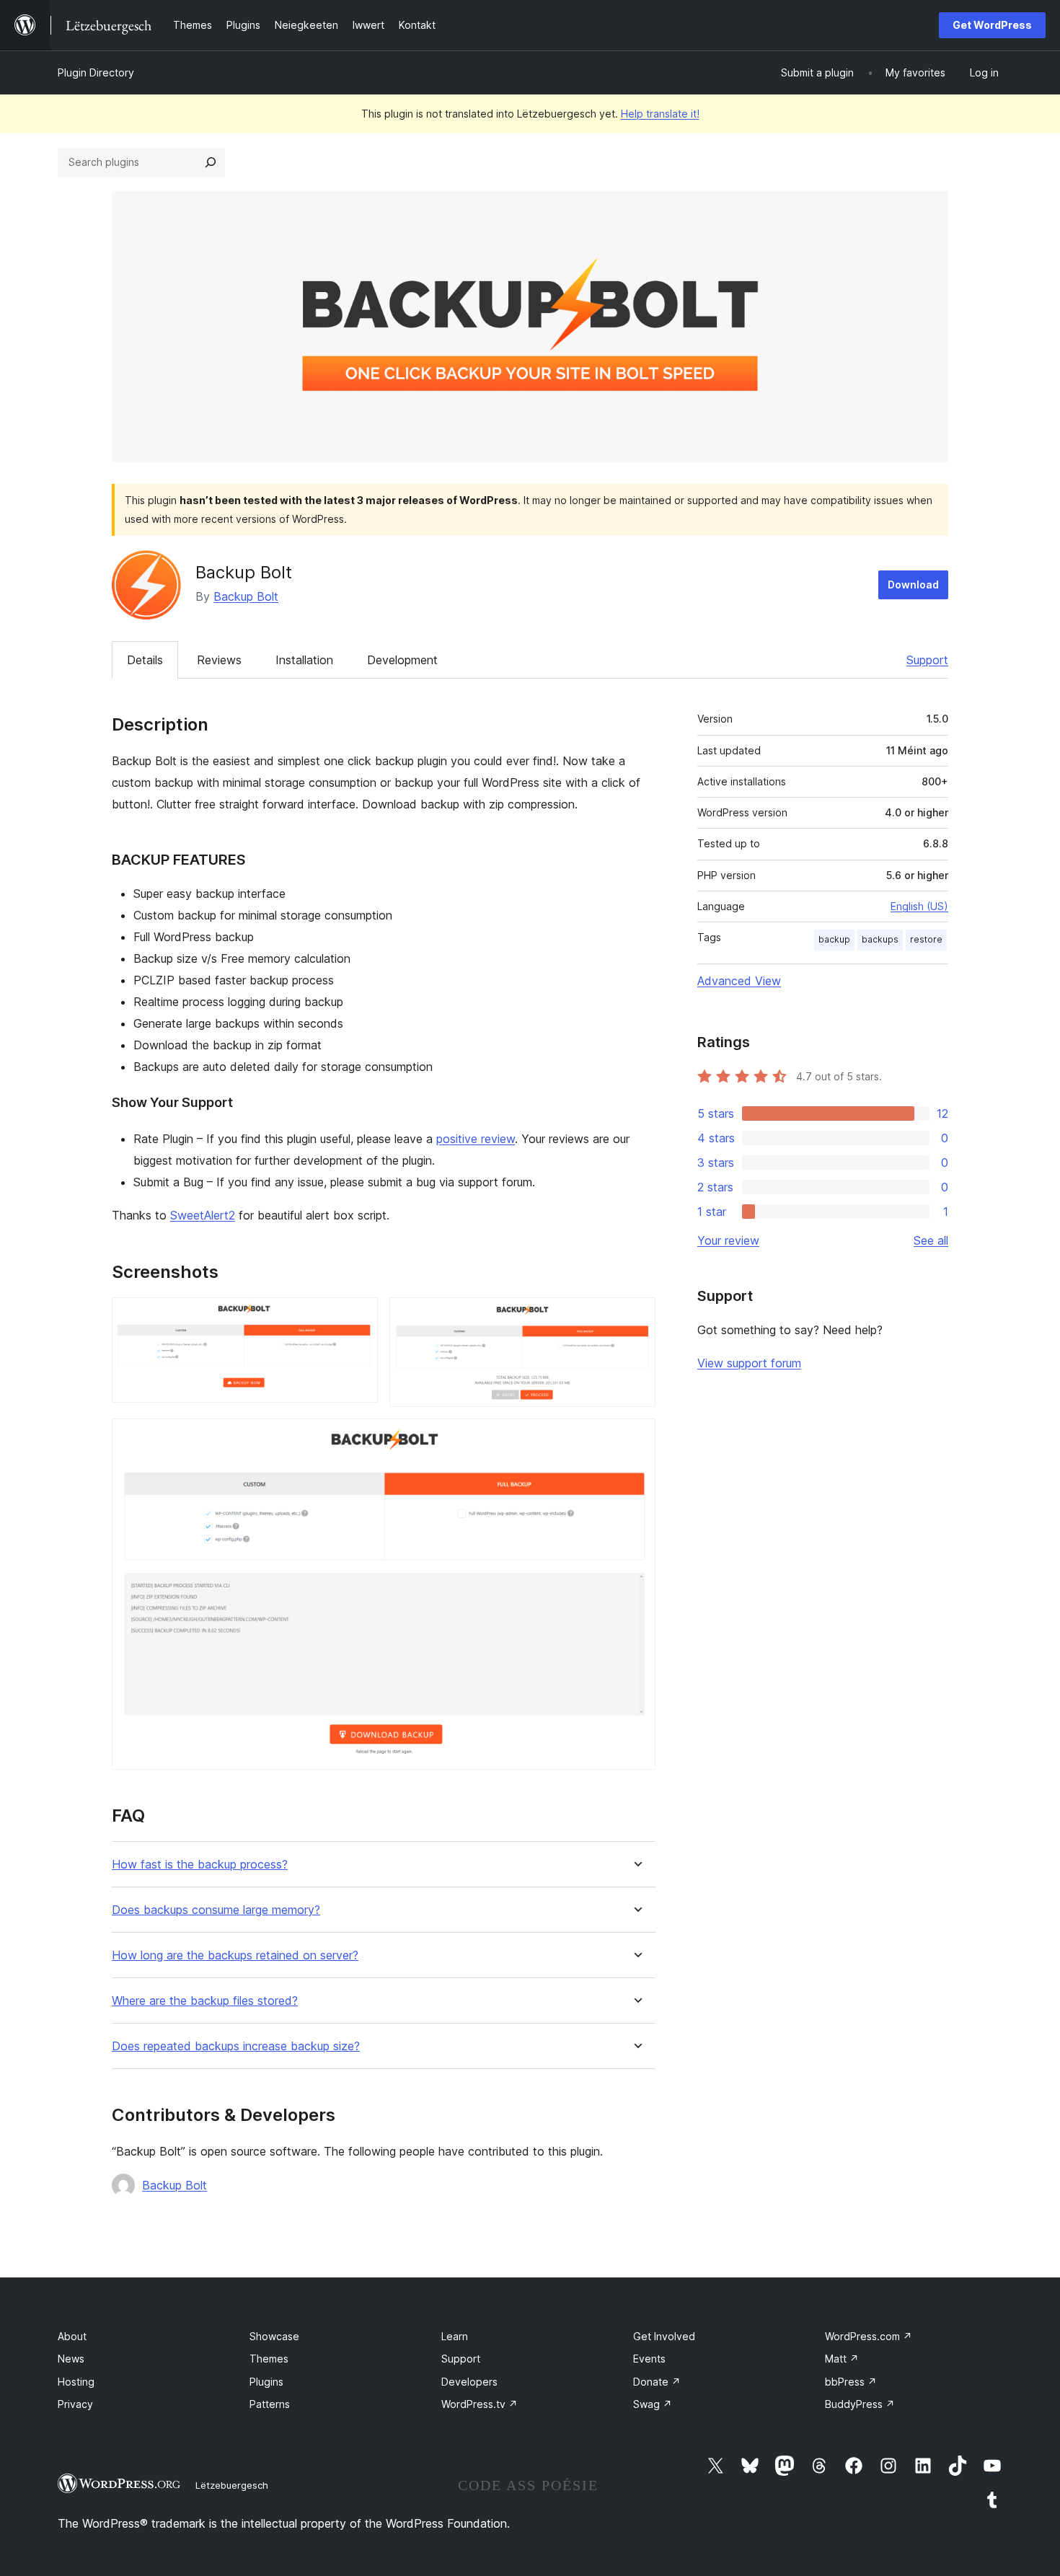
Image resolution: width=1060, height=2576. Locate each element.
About (72, 2336)
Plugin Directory (96, 72)
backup (834, 939)
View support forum (749, 1363)
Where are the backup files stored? (205, 2001)
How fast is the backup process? (200, 1865)
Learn (455, 2336)
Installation (304, 660)
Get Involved (664, 2336)
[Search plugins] (211, 162)
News (71, 2359)
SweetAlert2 (203, 1215)
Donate (657, 2382)
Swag (653, 2404)
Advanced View (739, 981)
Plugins (266, 2382)
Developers (469, 2382)
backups (880, 939)
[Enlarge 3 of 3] (636, 1438)
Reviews (219, 660)
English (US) (919, 906)
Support (927, 660)
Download (913, 585)
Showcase (274, 2336)
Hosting (76, 2382)
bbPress (851, 2382)
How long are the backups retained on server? (235, 1955)
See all (931, 1240)
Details (145, 660)
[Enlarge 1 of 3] (358, 1317)
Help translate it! (660, 114)
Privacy (75, 2404)
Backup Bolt (246, 596)
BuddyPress (860, 2404)
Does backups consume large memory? (216, 1910)
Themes (269, 2359)
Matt (842, 2359)
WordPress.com (869, 2336)
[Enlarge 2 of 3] (636, 1317)
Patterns (270, 2404)
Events (649, 2359)
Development (402, 660)
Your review (728, 1240)
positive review (476, 1139)
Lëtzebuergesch (232, 2485)
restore (926, 939)
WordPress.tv (480, 2404)
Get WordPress (992, 25)
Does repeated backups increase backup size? (236, 2046)
